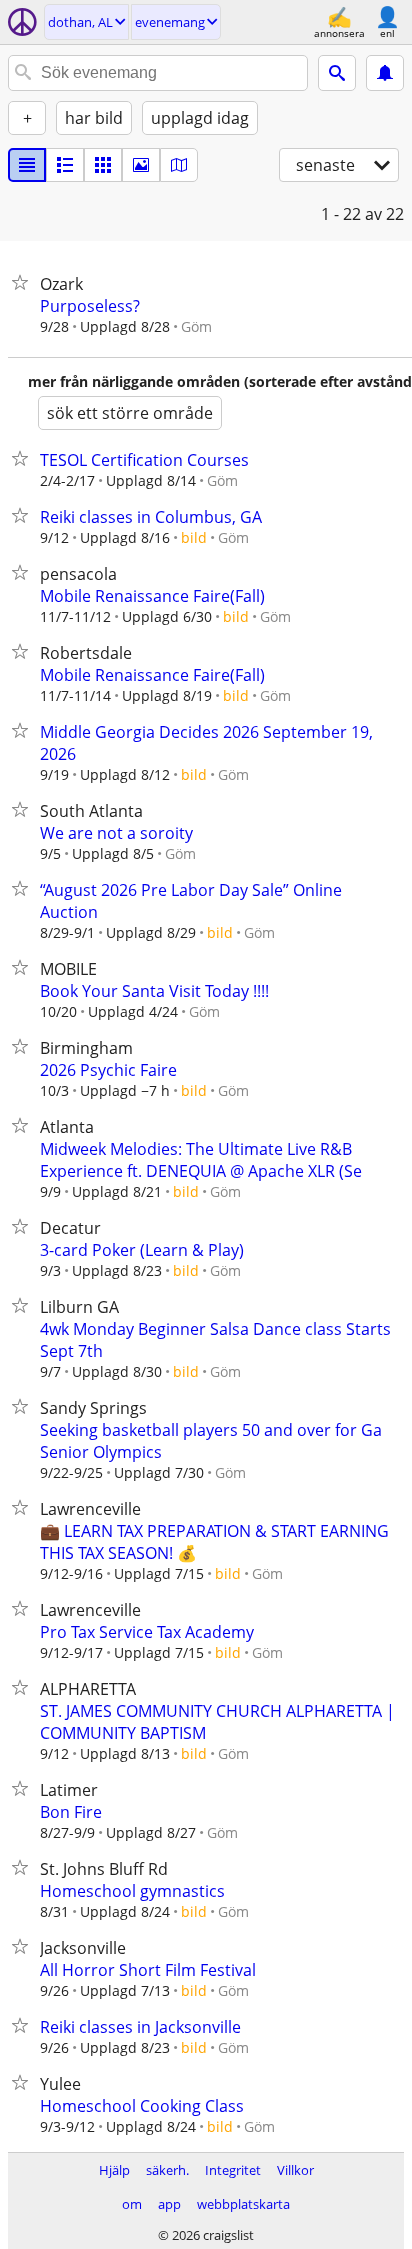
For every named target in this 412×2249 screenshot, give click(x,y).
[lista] (27, 165)
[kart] (179, 165)
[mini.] (65, 165)
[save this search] (385, 73)
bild (194, 537)
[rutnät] (103, 165)
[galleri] (141, 165)
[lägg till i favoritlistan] (24, 282)
